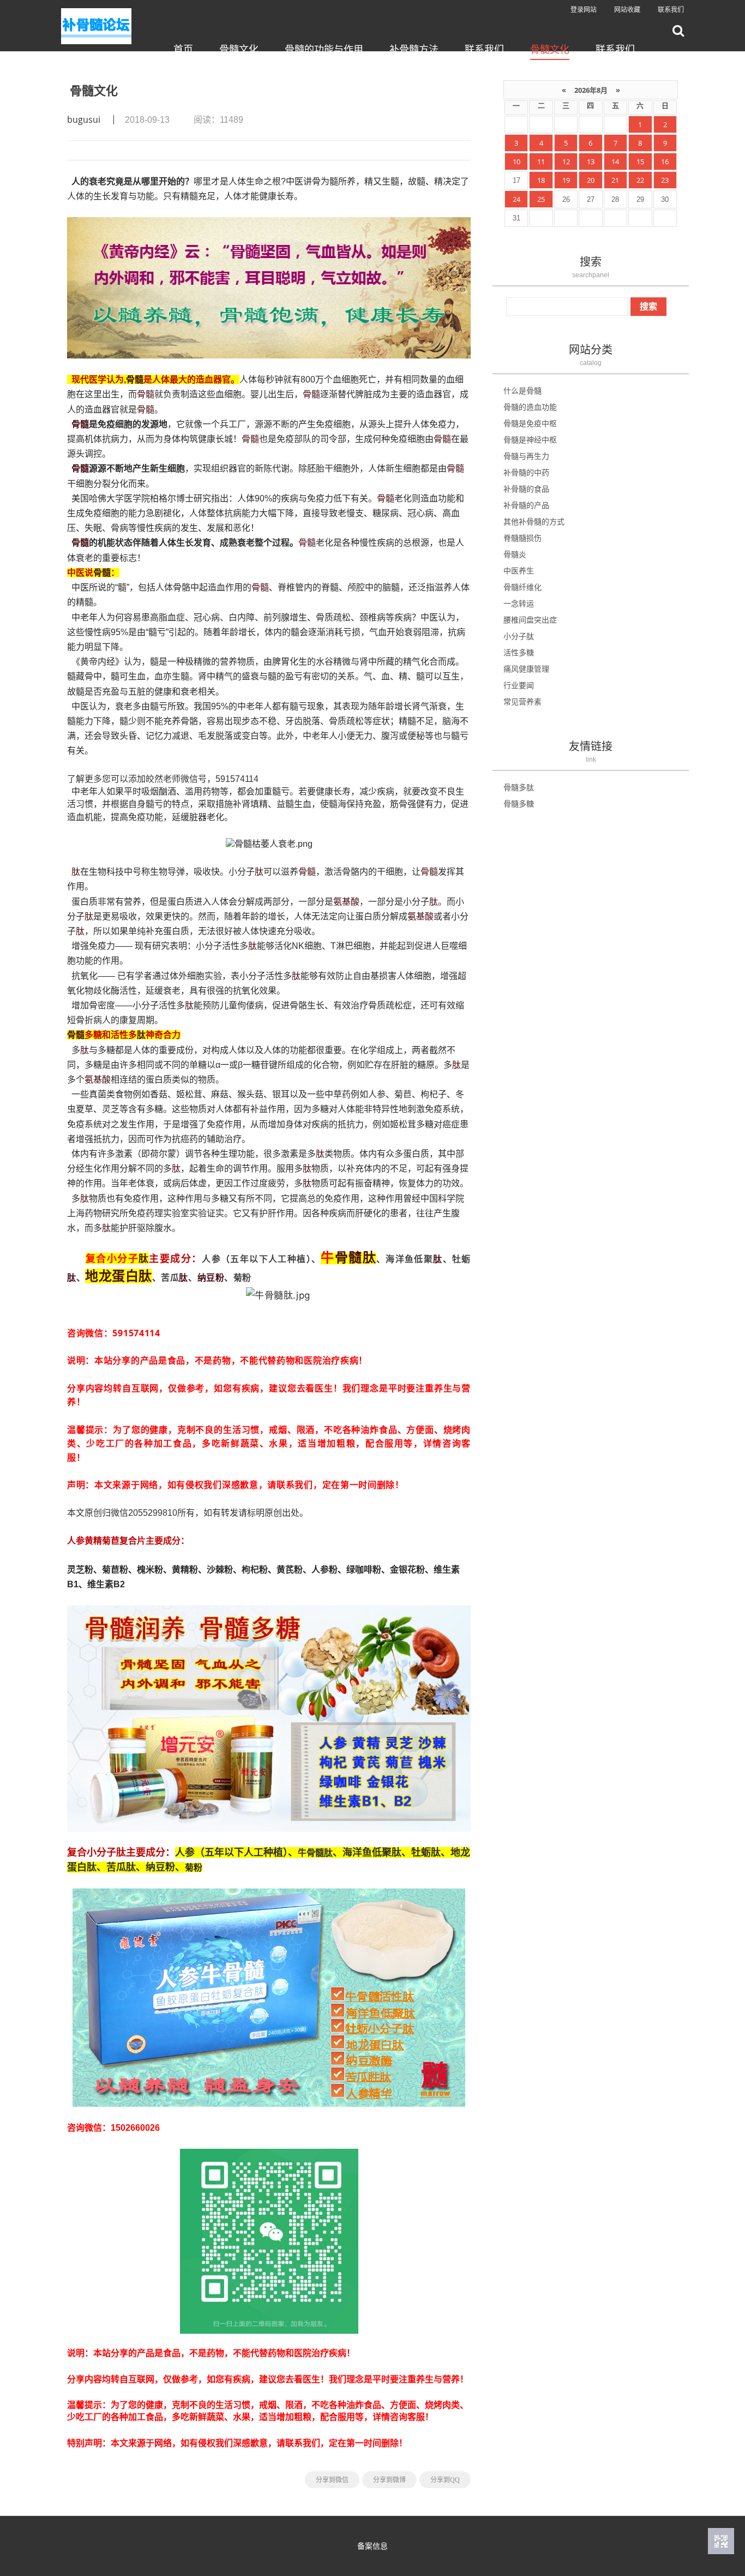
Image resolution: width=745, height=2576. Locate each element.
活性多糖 (519, 652)
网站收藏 (627, 10)
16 (665, 162)
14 (615, 162)
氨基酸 (346, 901)
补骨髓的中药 (526, 472)
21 (615, 180)
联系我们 (671, 10)
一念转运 (519, 603)
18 (541, 180)
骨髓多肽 (519, 787)
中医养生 (519, 570)
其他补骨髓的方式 (534, 521)
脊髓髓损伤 (522, 538)
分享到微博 (389, 2480)
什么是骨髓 (522, 390)
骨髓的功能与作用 (324, 49)
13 (591, 162)
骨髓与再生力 (526, 456)
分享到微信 (332, 2480)
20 (591, 180)
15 (640, 162)
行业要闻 (519, 685)
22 (640, 180)
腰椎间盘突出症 (530, 620)
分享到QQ (445, 2480)
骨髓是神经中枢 (530, 440)
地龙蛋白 (112, 1275)
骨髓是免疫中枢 (530, 423)
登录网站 (584, 10)
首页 (183, 49)
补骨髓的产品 (526, 505)
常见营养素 (522, 701)
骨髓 (135, 379)
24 (516, 199)
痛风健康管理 (526, 669)
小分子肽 (519, 636)
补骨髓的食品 (526, 489)
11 (541, 162)
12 (566, 162)
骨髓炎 (515, 554)
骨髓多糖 (519, 803)
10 (516, 162)
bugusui (84, 119)
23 (665, 180)
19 (566, 180)
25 (541, 199)
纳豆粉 (211, 1277)
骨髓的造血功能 (530, 407)
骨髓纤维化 (522, 587)
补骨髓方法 (414, 49)
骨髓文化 (239, 49)
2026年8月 (591, 90)
